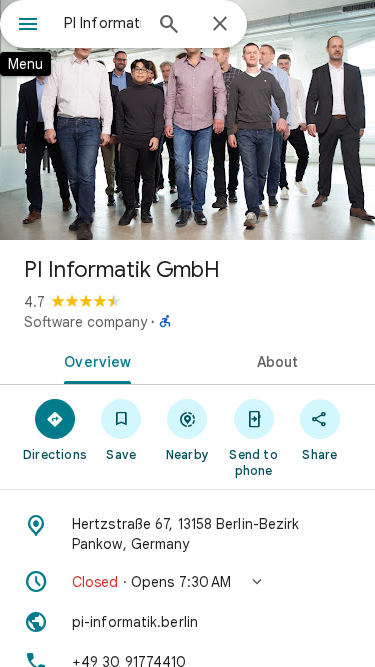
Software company (85, 322)
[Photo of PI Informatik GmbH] (187, 120)
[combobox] (102, 23)
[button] (187, 582)
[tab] (94, 360)
